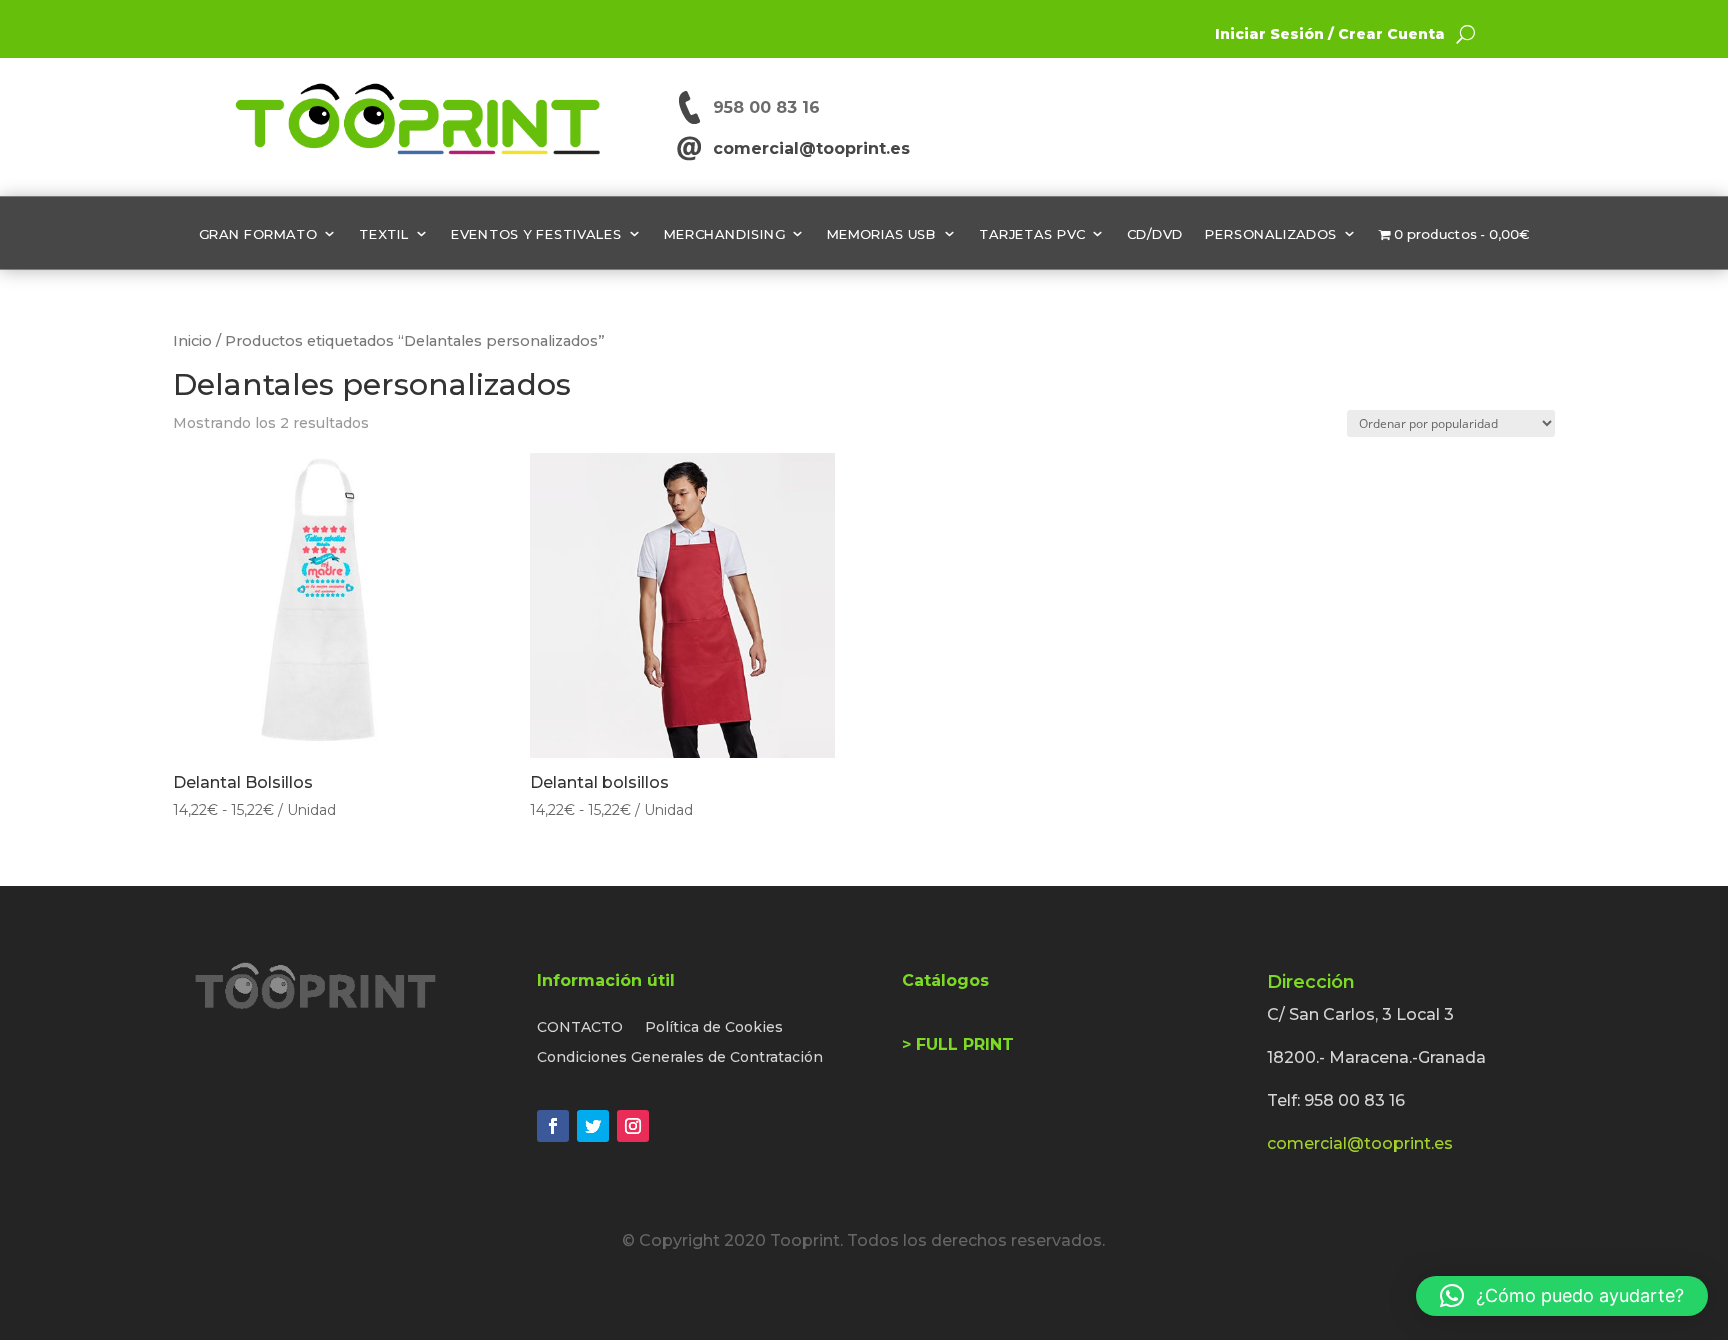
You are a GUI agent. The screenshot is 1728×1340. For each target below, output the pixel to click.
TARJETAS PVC (1032, 234)
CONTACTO (580, 1028)
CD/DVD (1155, 234)
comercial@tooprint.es (806, 148)
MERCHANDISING (724, 234)
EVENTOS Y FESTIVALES (536, 234)
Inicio (192, 341)
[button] (1562, 1296)
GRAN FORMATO (258, 234)
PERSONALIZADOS (1271, 234)
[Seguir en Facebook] (553, 1126)
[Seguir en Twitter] (593, 1126)
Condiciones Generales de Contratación (680, 1058)
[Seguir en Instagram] (633, 1126)
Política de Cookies (714, 1028)
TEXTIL (384, 234)
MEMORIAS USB (882, 234)
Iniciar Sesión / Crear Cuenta (1330, 34)
